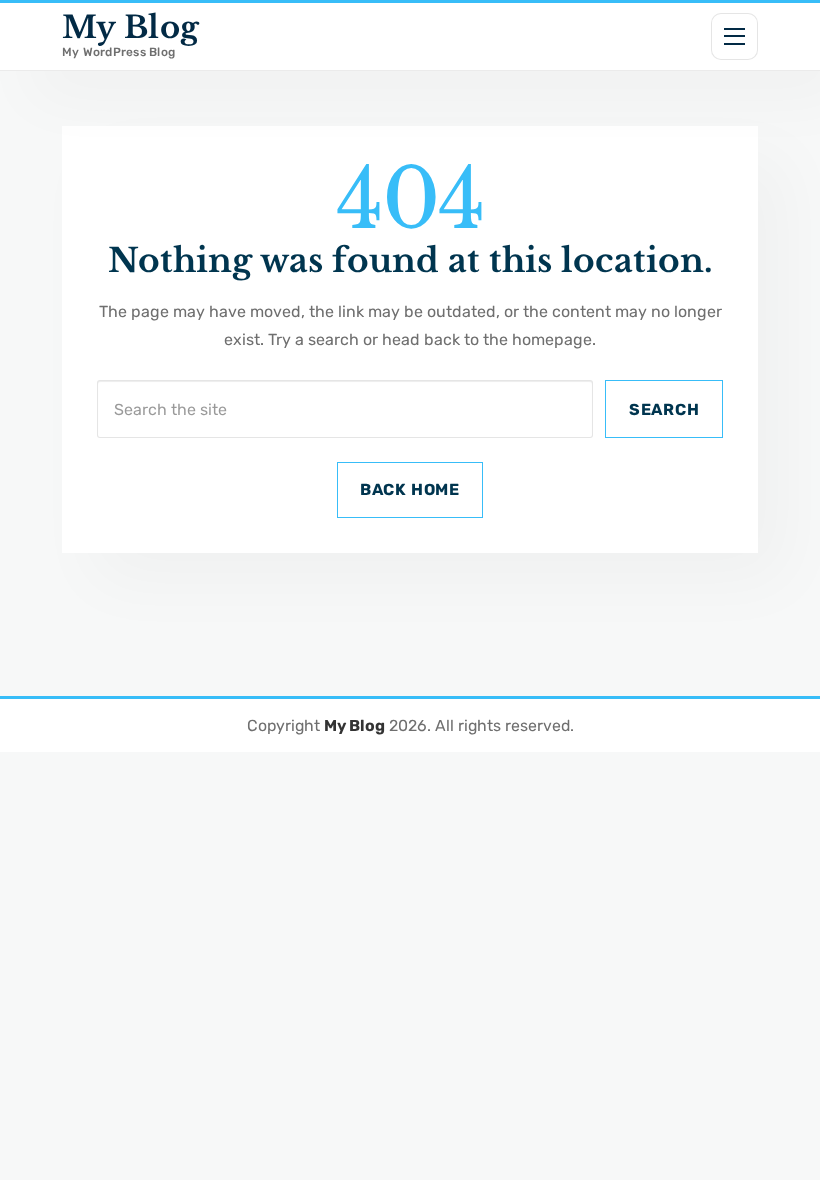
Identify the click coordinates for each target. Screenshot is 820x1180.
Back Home (410, 489)
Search (664, 409)
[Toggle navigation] (735, 37)
